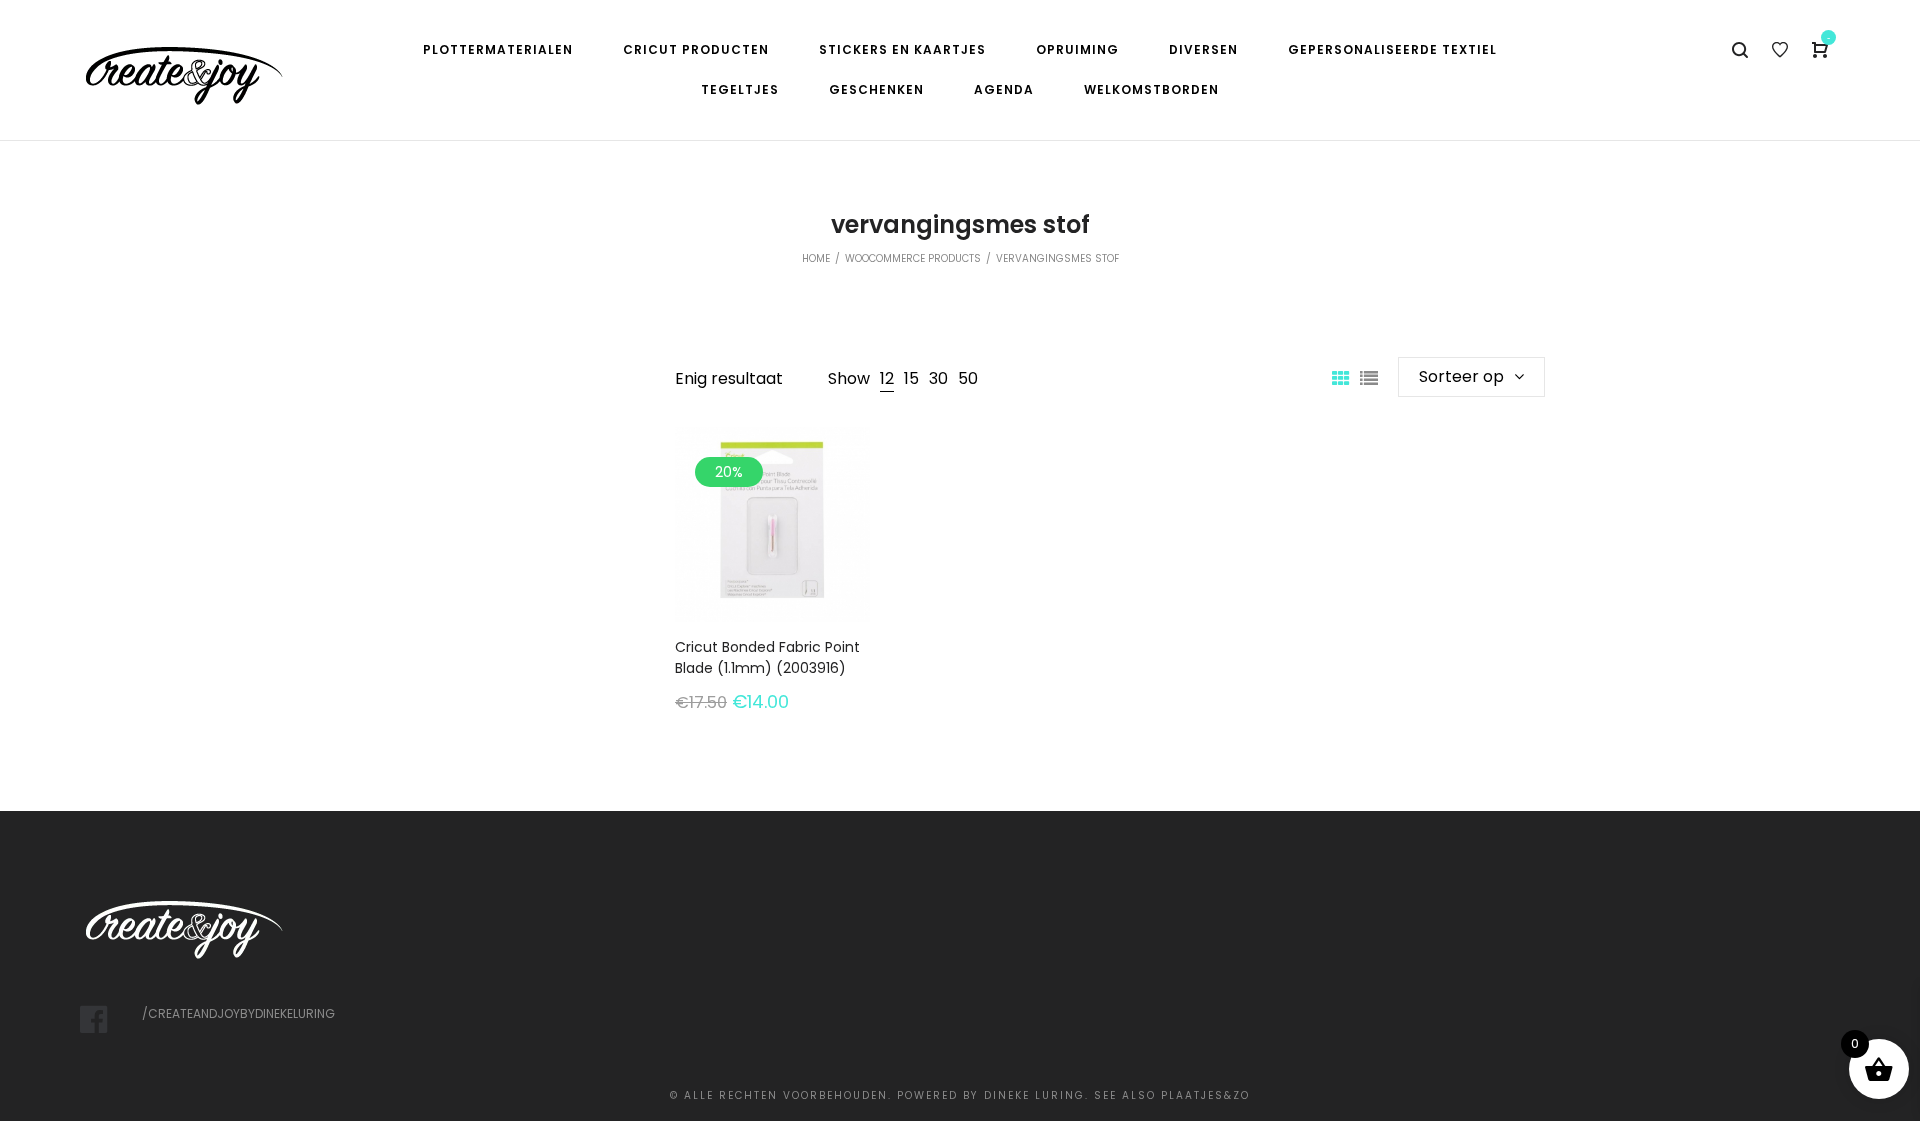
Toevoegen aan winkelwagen (773, 588)
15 (911, 378)
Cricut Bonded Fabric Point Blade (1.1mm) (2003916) (767, 657)
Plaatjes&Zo (1205, 1095)
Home (816, 258)
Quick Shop (772, 503)
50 (968, 378)
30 (938, 378)
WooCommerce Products (913, 258)
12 (887, 378)
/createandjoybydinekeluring (238, 1013)
